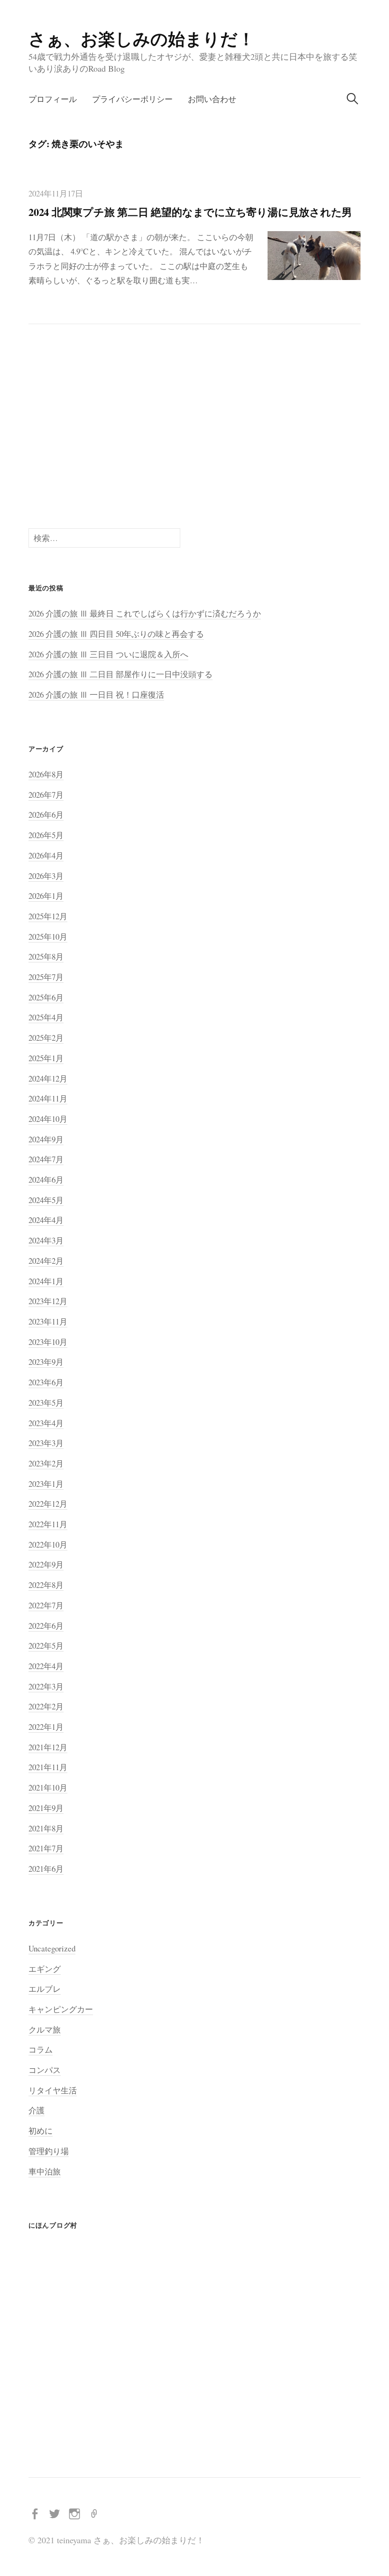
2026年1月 (46, 896)
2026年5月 (46, 835)
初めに (41, 2131)
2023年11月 (48, 1321)
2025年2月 (46, 1038)
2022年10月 (48, 1545)
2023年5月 (46, 1403)
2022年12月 (48, 1504)
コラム (41, 2049)
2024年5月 (46, 1200)
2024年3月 (46, 1240)
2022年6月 (46, 1626)
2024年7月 (46, 1159)
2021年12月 (48, 1747)
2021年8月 (46, 1828)
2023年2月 (46, 1463)
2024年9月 (46, 1139)
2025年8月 (46, 957)
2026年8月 (46, 774)
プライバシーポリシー (132, 99)
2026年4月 (46, 855)
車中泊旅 (45, 2171)
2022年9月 (46, 1564)
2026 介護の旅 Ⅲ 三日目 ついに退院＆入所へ (108, 654)
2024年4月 (46, 1220)
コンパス (45, 2070)
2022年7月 (46, 1605)
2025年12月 (48, 916)
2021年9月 (46, 1808)
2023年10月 (48, 1342)
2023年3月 (46, 1443)
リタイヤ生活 (53, 2090)
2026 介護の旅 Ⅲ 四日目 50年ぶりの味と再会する (116, 634)
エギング (45, 1969)
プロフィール (53, 99)
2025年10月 (48, 937)
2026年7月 (46, 795)
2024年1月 (46, 1281)
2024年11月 (48, 1098)
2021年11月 (48, 1767)
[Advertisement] (194, 426)
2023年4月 (46, 1423)
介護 (37, 2110)
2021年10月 (48, 1787)
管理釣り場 (49, 2151)
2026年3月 (46, 876)
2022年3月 (46, 1686)
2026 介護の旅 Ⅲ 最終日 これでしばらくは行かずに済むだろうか (145, 613)
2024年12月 (48, 1078)
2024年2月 (46, 1261)
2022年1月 (46, 1727)
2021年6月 (46, 1869)
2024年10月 (48, 1119)
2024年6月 (46, 1180)
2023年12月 (48, 1301)
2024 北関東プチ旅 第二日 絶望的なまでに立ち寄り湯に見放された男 (190, 212)
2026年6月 (46, 815)
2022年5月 (46, 1646)
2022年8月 (46, 1585)
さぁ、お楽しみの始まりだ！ (142, 38)
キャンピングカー (61, 2009)
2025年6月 (46, 997)
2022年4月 (46, 1666)
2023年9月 (46, 1362)
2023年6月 (46, 1382)
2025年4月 (46, 1017)
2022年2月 (46, 1706)
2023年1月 (46, 1484)
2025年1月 (46, 1058)
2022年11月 (48, 1524)
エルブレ (45, 1989)
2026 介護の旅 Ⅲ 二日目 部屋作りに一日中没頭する (120, 674)
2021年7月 (46, 1848)
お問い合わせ (212, 99)
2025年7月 (46, 977)
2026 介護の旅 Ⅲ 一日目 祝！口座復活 (96, 695)
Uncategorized (52, 1948)
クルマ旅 (45, 2030)
